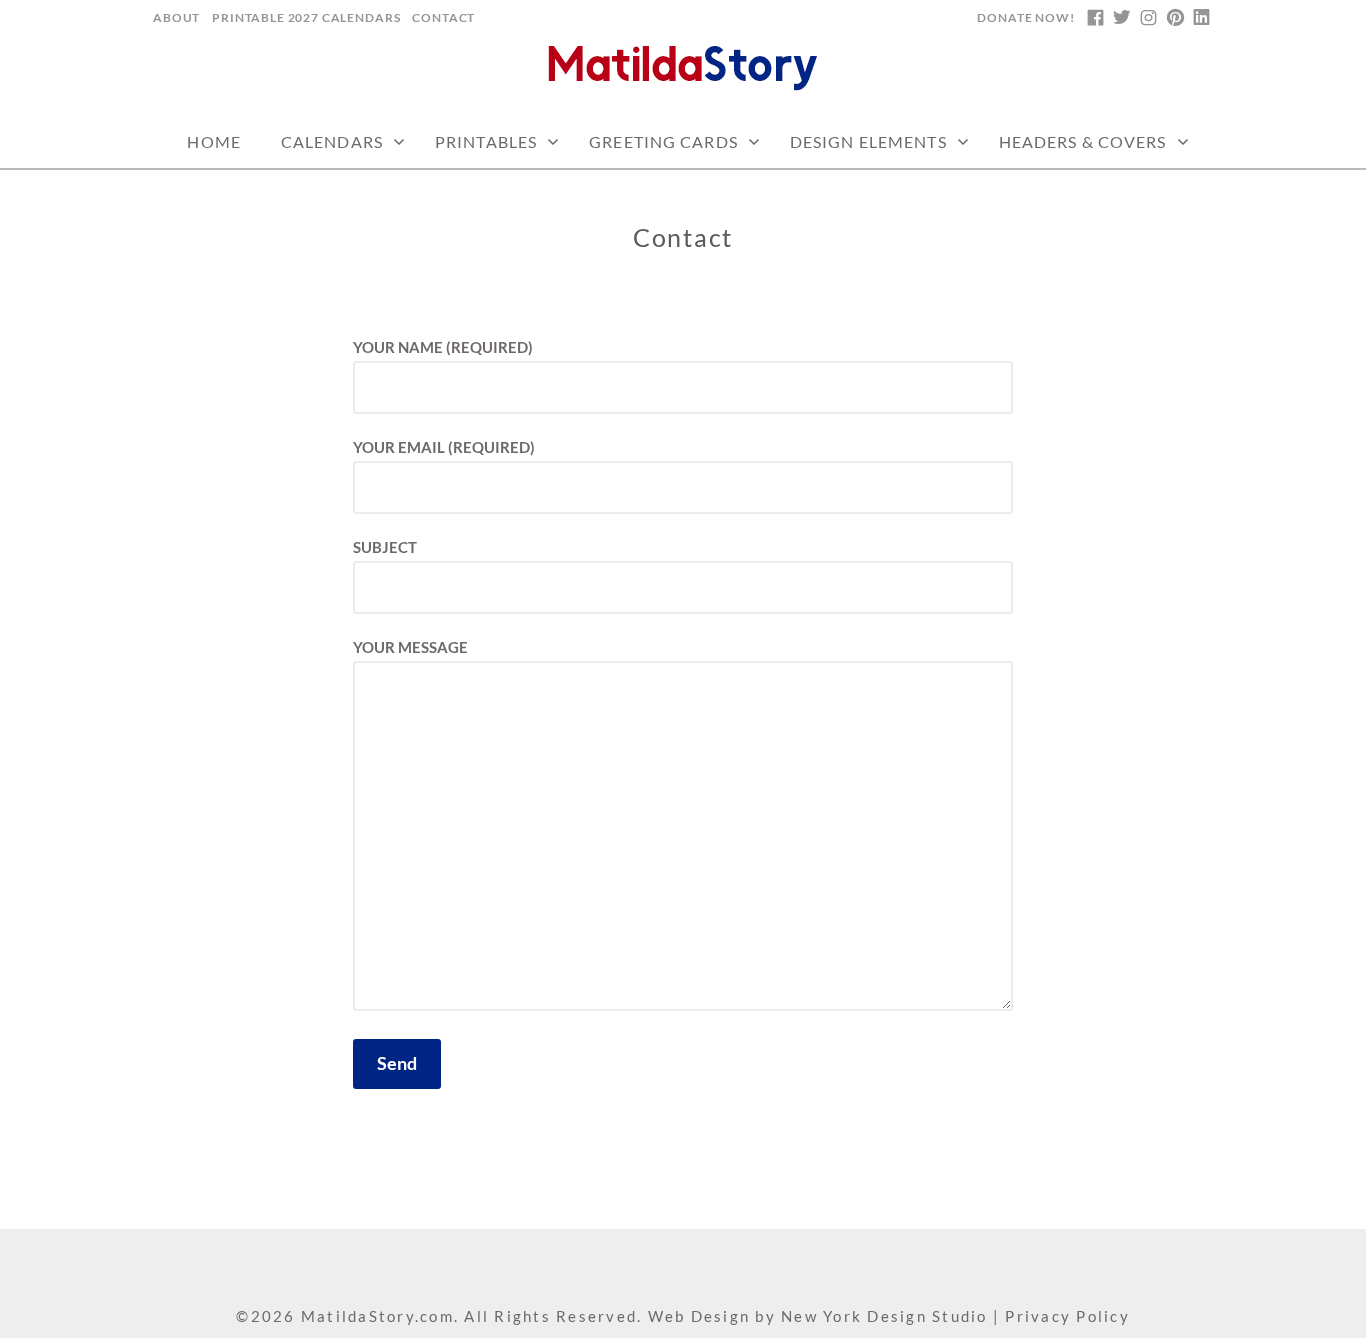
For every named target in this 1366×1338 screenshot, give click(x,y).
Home (213, 141)
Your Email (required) (444, 447)
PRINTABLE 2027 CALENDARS (306, 17)
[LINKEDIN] (1201, 18)
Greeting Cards (663, 141)
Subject (385, 547)
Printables (486, 141)
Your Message (410, 647)
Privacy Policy (1067, 1316)
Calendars (332, 141)
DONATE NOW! (1025, 17)
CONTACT (443, 17)
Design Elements (868, 141)
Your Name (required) (443, 347)
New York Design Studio (884, 1316)
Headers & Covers (1083, 141)
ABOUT (176, 17)
